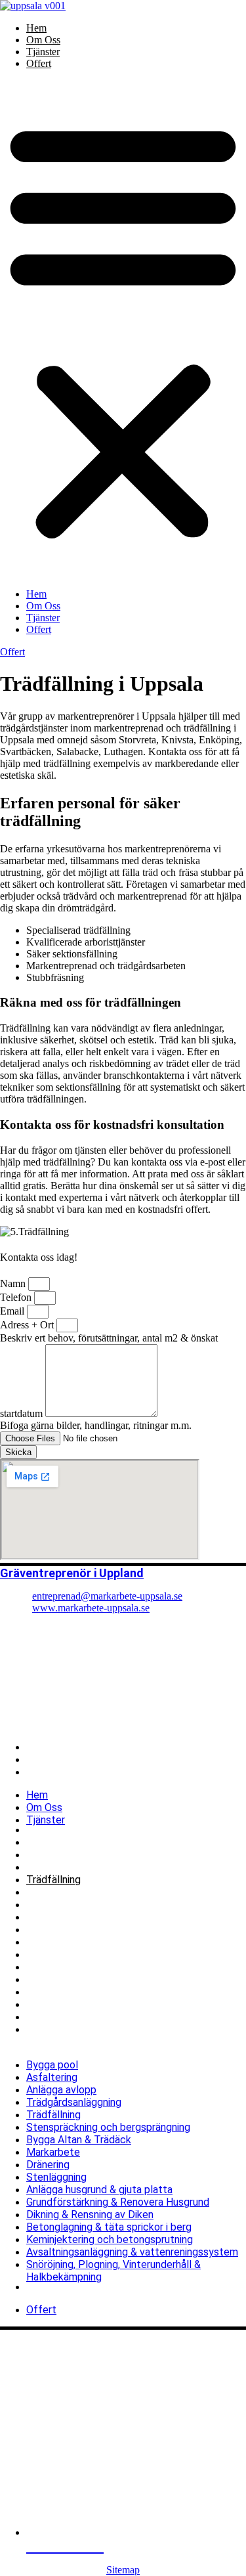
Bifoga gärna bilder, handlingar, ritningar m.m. (96, 1425)
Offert (39, 63)
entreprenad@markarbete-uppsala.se (107, 1596)
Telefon (17, 1297)
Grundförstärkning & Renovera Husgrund (118, 1967)
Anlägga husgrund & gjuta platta (99, 1954)
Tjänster (43, 52)
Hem (36, 28)
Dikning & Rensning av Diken (90, 1979)
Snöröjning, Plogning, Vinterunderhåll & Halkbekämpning (113, 2036)
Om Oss (43, 40)
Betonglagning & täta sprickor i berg (109, 1992)
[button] (123, 329)
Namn (14, 1283)
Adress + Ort (28, 1325)
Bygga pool (52, 1830)
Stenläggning (56, 1942)
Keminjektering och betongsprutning (110, 2004)
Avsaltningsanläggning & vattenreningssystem (132, 2017)
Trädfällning (53, 1880)
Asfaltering (52, 1842)
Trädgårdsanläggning (74, 1867)
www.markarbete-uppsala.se (91, 1608)
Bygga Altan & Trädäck (79, 1905)
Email (13, 1311)
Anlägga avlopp (61, 1855)
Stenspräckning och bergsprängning (108, 1892)
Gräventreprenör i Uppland (72, 1573)
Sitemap (123, 2570)
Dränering (48, 1930)
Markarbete (53, 1917)
